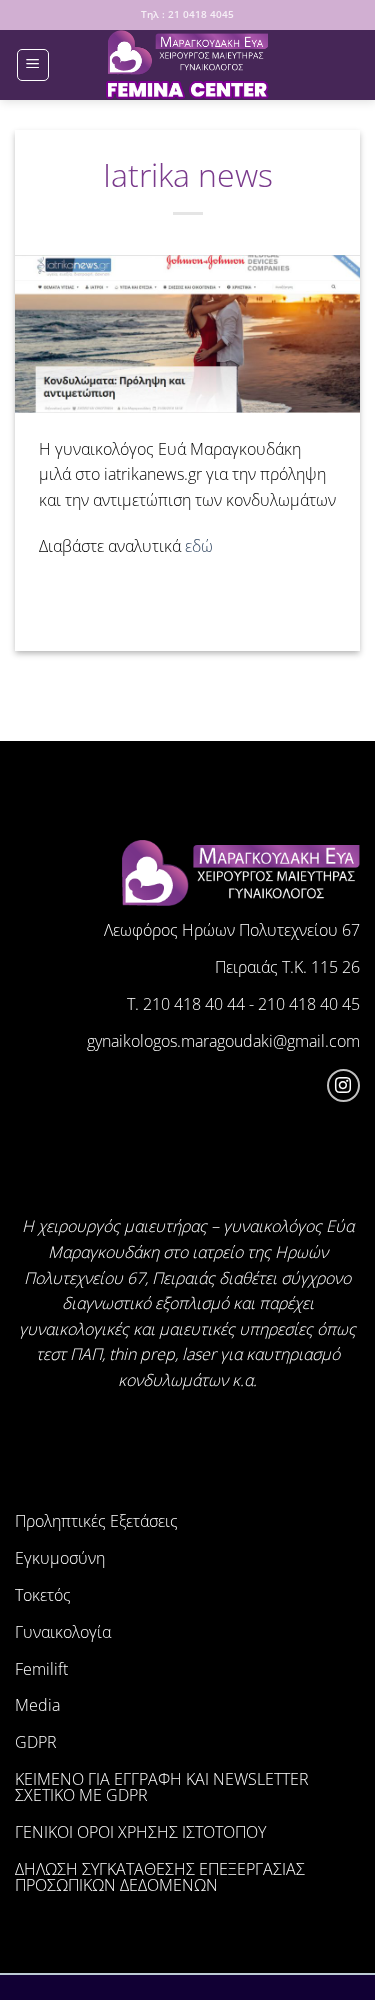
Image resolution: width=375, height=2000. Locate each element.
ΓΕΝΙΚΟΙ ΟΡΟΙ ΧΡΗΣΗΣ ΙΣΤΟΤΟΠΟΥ (140, 1832)
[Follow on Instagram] (343, 1085)
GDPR (36, 1742)
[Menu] (33, 65)
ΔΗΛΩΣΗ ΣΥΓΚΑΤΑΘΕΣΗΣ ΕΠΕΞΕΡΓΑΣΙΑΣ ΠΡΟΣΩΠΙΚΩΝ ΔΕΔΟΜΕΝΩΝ (160, 1877)
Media (37, 1705)
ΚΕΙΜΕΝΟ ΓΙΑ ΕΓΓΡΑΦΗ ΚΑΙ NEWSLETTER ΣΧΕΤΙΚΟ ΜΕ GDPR (162, 1787)
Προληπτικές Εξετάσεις (96, 1521)
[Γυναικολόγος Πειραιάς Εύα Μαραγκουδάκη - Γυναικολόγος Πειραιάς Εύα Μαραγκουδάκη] (188, 65)
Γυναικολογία (63, 1632)
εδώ (199, 546)
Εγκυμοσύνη (60, 1558)
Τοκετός (43, 1595)
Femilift (41, 1669)
